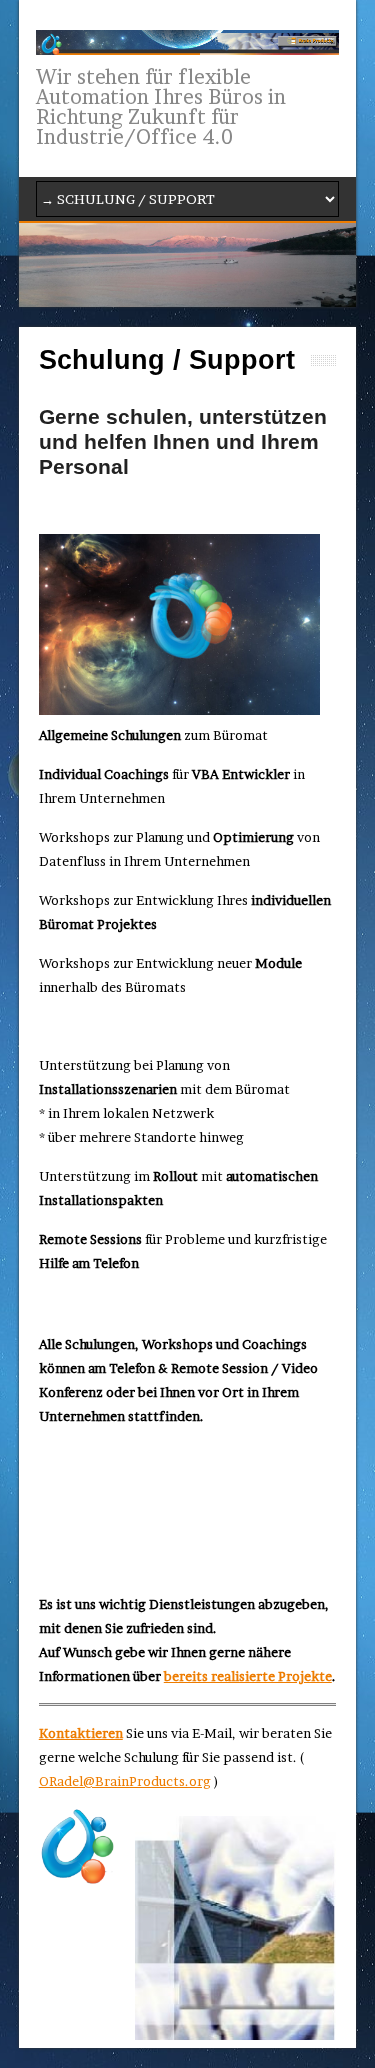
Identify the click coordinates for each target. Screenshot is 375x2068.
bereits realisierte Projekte (248, 1676)
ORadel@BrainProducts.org (125, 1781)
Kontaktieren (81, 1733)
